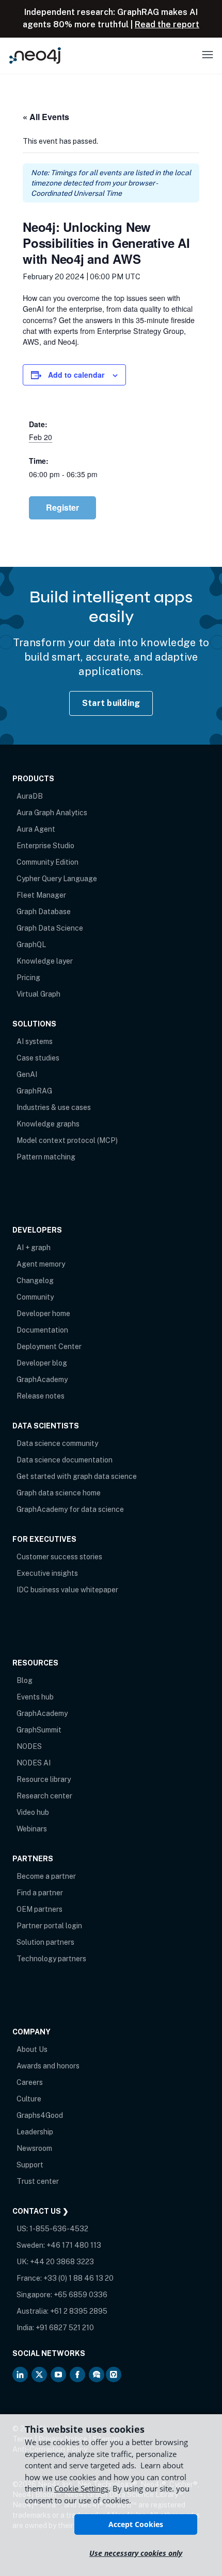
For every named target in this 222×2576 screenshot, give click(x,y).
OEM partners (39, 1909)
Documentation (42, 1330)
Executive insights (47, 1573)
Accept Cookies (136, 2524)
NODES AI (34, 1763)
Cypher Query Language (57, 879)
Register (62, 507)
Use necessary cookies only (136, 2553)
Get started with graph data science (77, 1476)
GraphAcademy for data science (70, 1509)
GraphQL (31, 945)
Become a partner (46, 1876)
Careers (30, 2082)
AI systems (35, 1041)
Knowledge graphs (48, 1124)
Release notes (41, 1396)
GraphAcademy (42, 1379)
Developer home (43, 1314)
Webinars (32, 1829)
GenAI (27, 1074)
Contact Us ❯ (41, 2211)
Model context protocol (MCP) (67, 1140)
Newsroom (34, 2148)
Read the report (167, 24)
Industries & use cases (54, 1107)
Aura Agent (36, 829)
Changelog (35, 1281)
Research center (44, 1796)
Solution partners (45, 1942)
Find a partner (40, 1893)
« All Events (46, 117)
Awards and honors (48, 2066)
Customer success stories (59, 1557)
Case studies (38, 1058)
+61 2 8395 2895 (79, 2311)
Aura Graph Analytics (52, 813)
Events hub (35, 1697)
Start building (111, 703)
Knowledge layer (45, 961)
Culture (29, 2099)
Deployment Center (49, 1346)
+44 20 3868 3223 (62, 2262)
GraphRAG (34, 1091)
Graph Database (44, 912)
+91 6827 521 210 (65, 2328)
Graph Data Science (50, 928)
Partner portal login (49, 1926)
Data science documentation (65, 1460)
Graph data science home (59, 1493)
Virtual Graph (38, 994)
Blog (25, 1680)
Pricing (28, 978)
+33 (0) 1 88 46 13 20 (78, 2278)
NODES (29, 1746)
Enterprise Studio (45, 846)
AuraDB (30, 796)
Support (30, 2165)
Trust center (38, 2181)
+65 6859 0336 (81, 2295)
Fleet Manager (41, 895)
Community (35, 1297)
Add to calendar (76, 375)
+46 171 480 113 (74, 2245)
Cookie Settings (81, 2488)
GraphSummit (39, 1730)
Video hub (33, 1812)
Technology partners (51, 1959)
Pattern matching (46, 1157)
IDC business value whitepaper (67, 1590)
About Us (32, 2049)
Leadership (35, 2132)
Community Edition (47, 862)
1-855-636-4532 (59, 2229)
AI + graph (34, 1248)
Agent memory (41, 1264)
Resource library (44, 1779)
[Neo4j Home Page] (35, 55)
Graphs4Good (40, 2115)
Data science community (57, 1443)
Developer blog (42, 1363)
